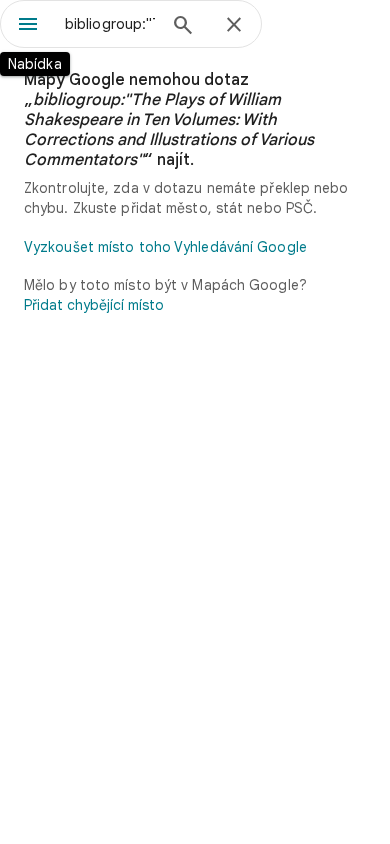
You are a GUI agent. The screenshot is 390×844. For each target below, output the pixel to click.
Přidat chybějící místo (94, 305)
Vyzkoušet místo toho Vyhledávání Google (165, 247)
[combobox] (110, 24)
